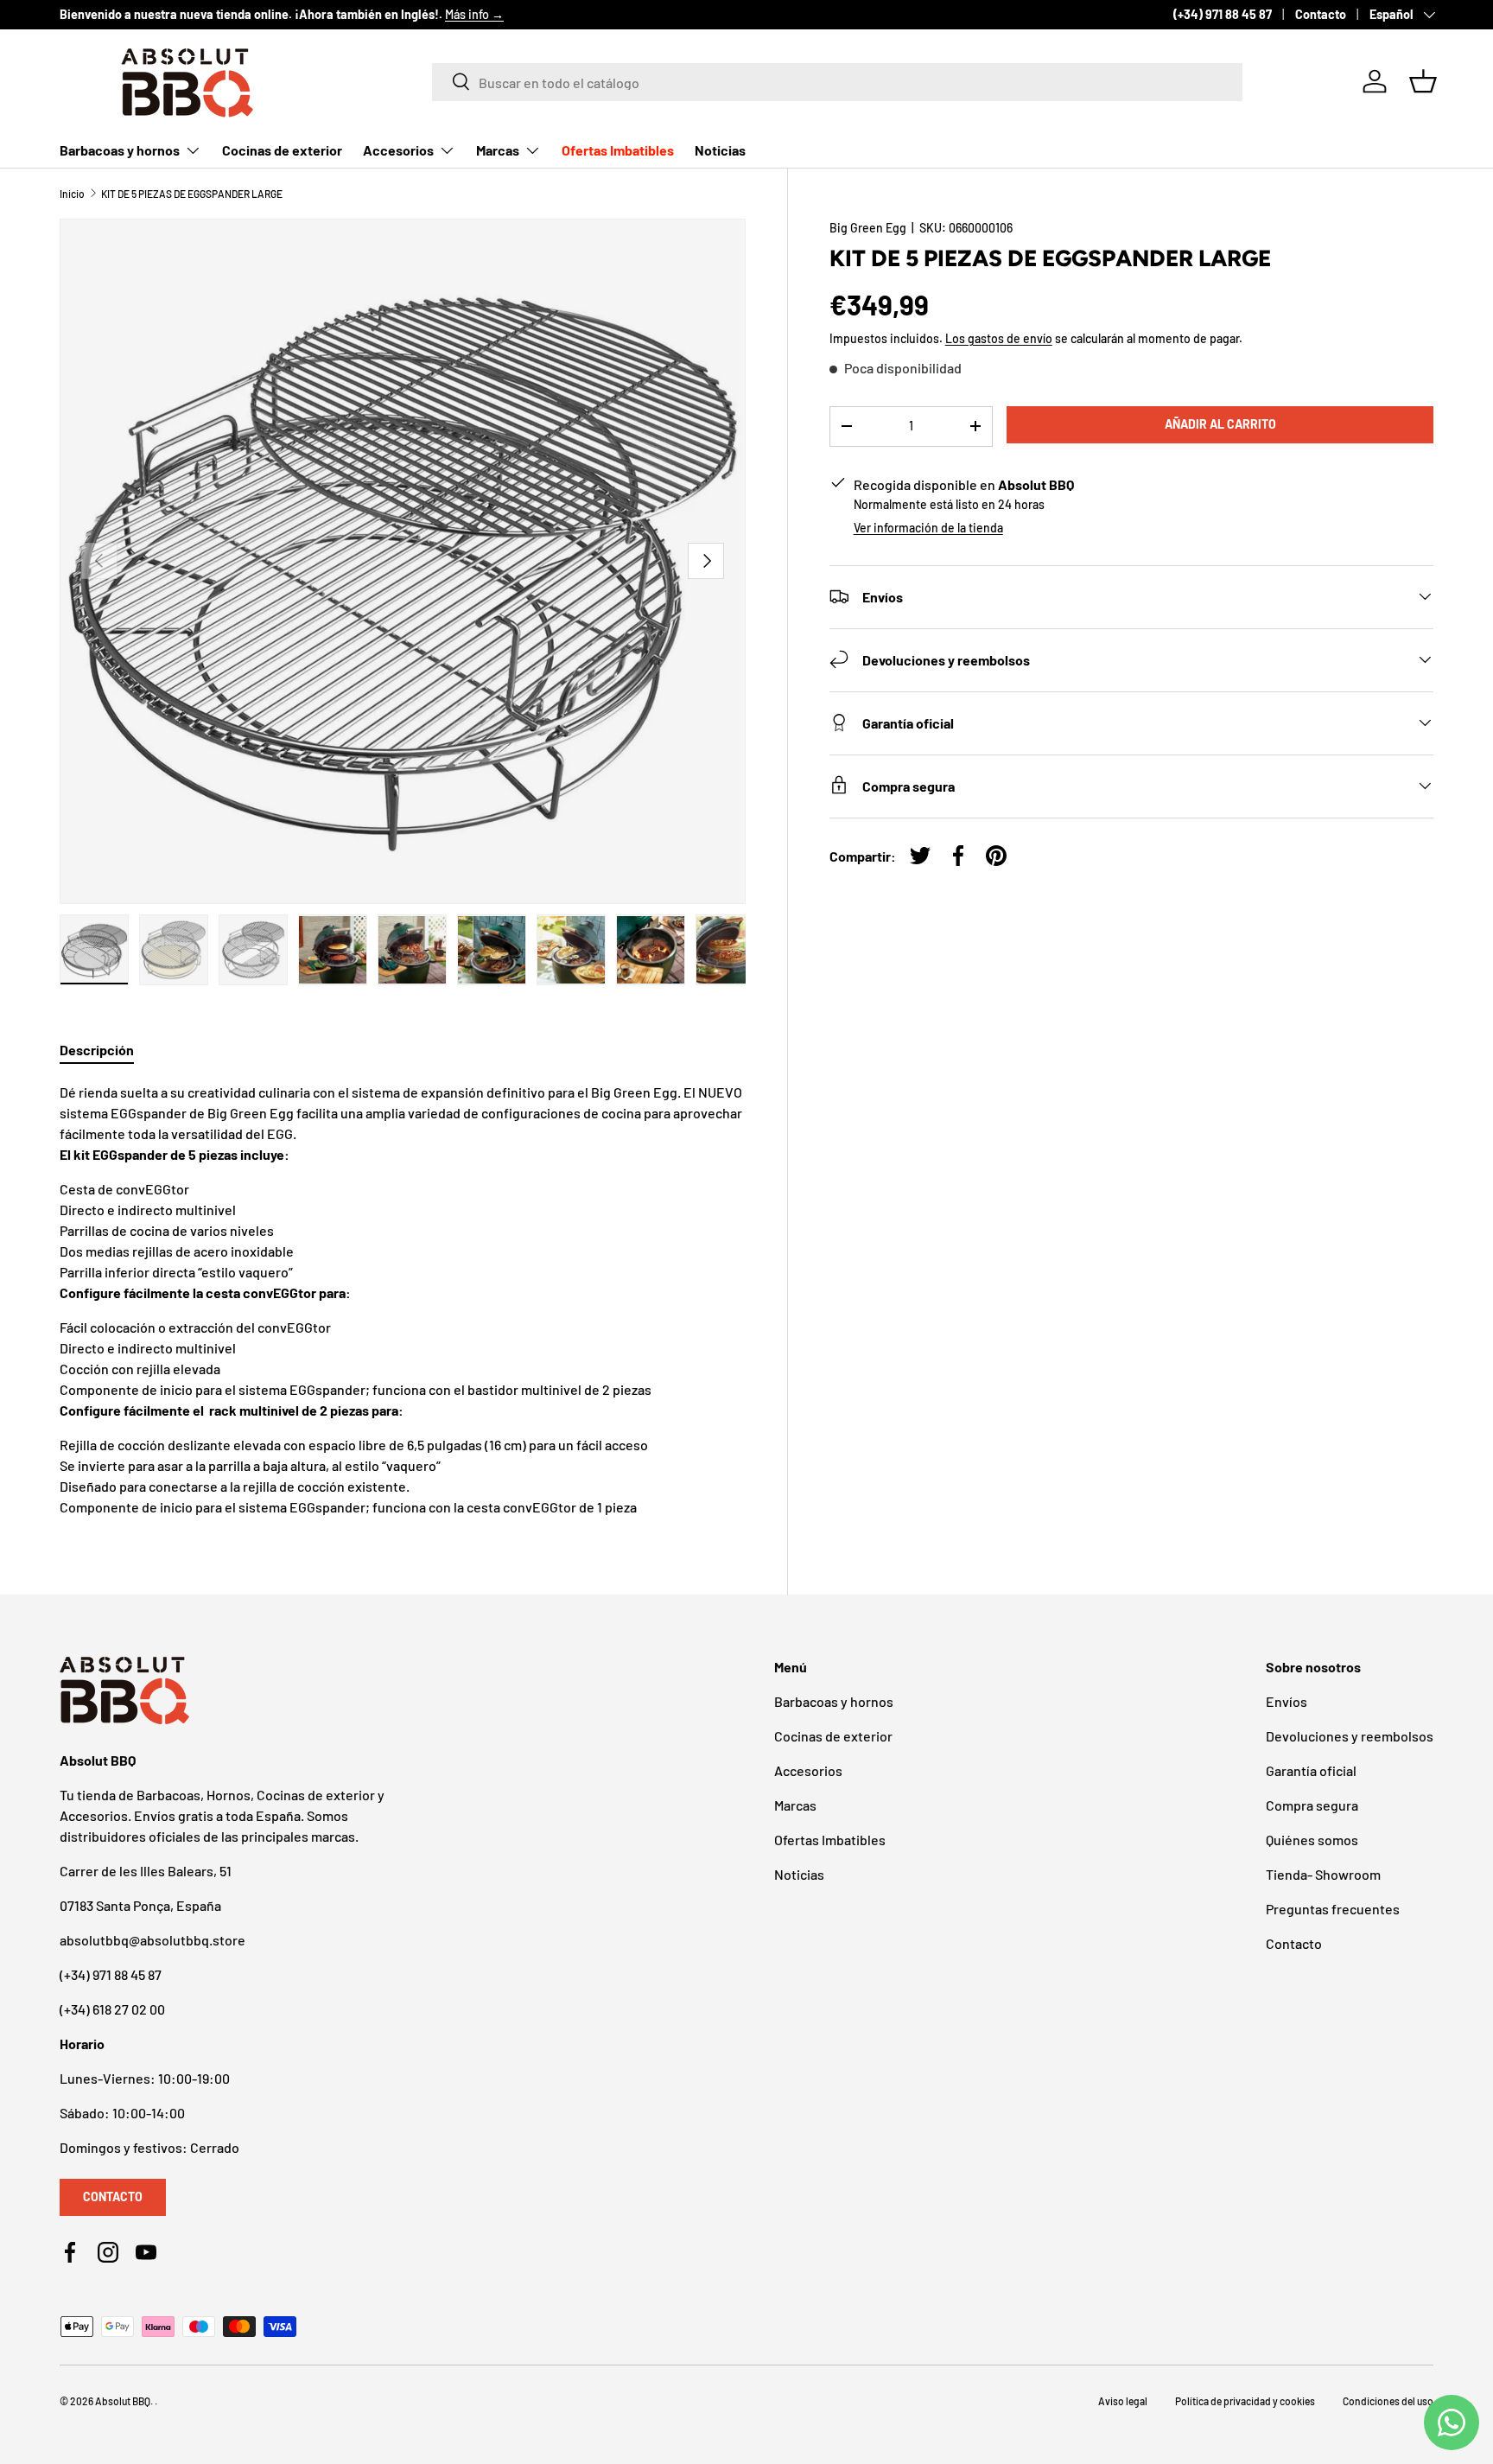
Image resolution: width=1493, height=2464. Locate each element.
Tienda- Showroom (1323, 1874)
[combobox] (837, 81)
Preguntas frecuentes (1333, 1909)
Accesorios (398, 150)
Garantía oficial (1311, 1770)
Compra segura (1312, 1805)
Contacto (1321, 14)
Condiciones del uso (1388, 2401)
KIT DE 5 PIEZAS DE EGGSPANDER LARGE (192, 194)
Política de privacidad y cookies (1245, 2401)
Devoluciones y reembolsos (1350, 1736)
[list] (403, 562)
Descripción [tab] (97, 1050)
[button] (1423, 81)
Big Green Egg (868, 228)
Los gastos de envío (999, 338)
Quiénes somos (1312, 1840)
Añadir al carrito (1220, 424)
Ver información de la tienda (928, 527)
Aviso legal (1123, 2401)
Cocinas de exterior (282, 150)
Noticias (720, 150)
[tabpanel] (403, 1300)
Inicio (72, 194)
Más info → (474, 14)
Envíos (1287, 1701)
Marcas (498, 150)
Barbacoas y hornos (120, 150)
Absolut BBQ (123, 2401)
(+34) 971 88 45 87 (1223, 14)
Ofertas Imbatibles (618, 150)
